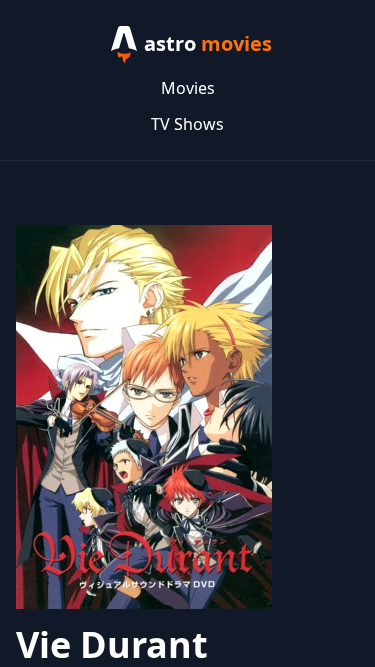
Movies (188, 88)
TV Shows (187, 124)
